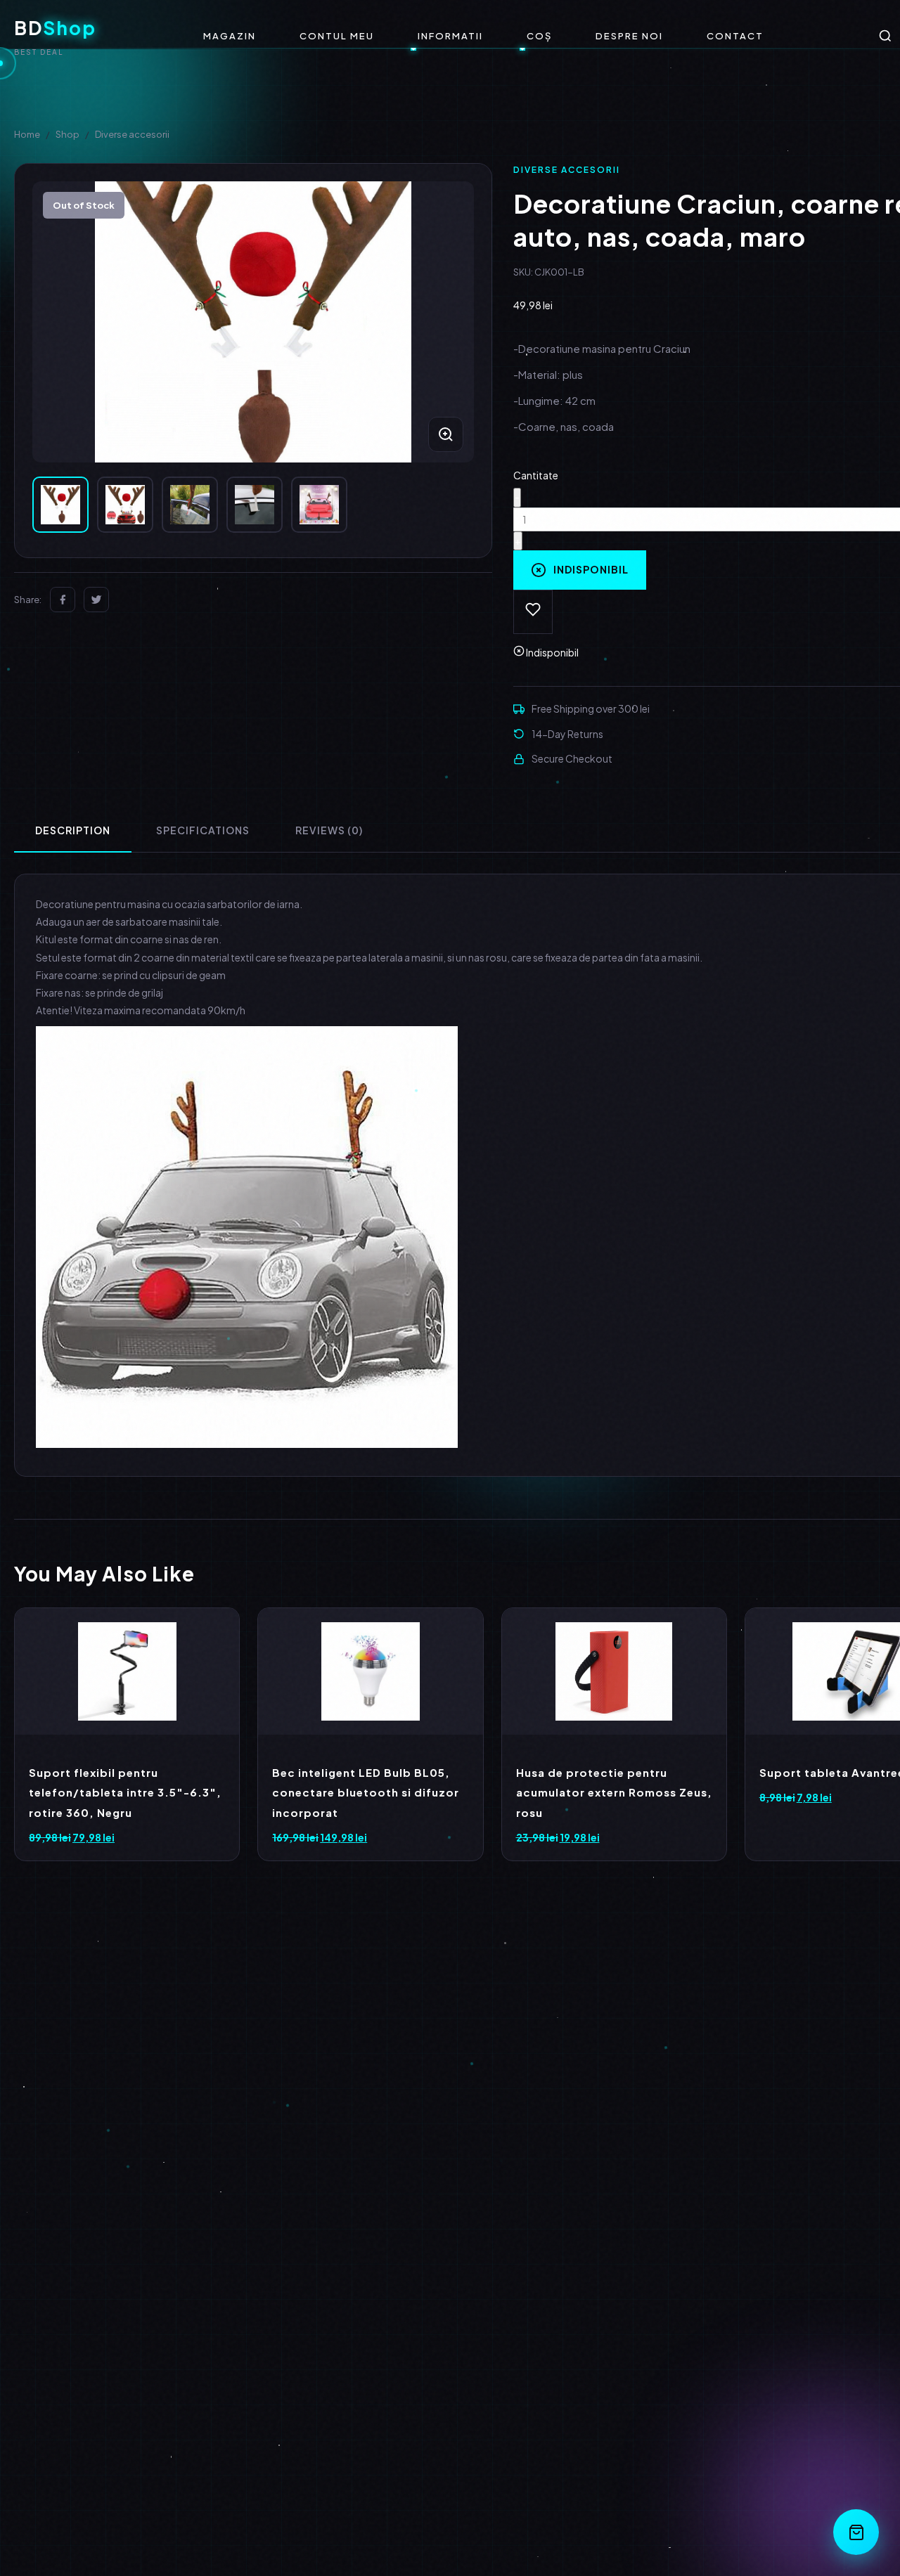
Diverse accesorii (132, 134)
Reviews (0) (329, 830)
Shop (67, 134)
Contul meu (337, 36)
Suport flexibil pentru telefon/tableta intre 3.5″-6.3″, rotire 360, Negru (125, 1792)
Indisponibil (591, 569)
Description (73, 830)
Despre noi (629, 36)
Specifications (203, 830)
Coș (539, 36)
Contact (735, 36)
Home (27, 134)
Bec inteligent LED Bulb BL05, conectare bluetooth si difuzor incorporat (366, 1792)
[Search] (885, 36)
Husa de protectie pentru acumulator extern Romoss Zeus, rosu (614, 1792)
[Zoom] (446, 434)
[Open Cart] (856, 2532)
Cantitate (536, 475)
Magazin (230, 36)
